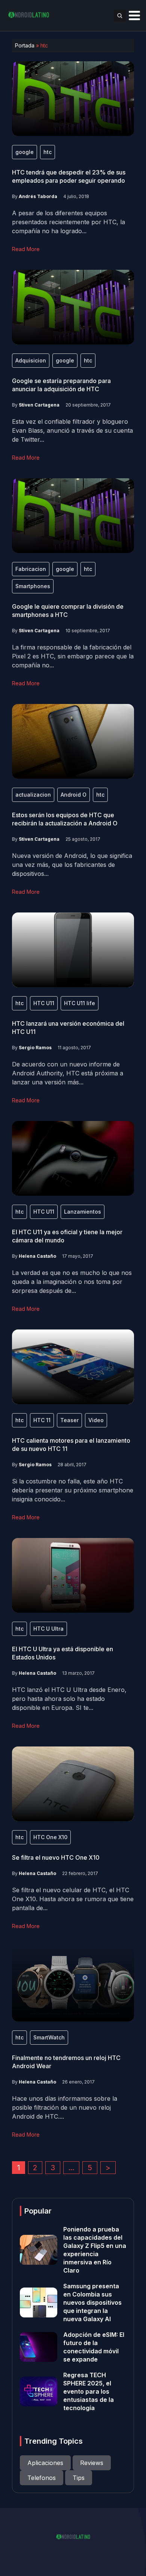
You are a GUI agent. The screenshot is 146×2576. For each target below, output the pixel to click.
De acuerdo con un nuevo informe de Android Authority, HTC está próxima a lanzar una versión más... (68, 1073)
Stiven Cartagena (39, 405)
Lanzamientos (83, 1212)
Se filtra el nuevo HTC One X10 (56, 1857)
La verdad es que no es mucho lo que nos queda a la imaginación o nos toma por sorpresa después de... (72, 1282)
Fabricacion (31, 569)
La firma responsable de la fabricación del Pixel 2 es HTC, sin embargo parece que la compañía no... (73, 656)
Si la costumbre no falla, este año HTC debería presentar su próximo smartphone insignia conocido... (73, 1490)
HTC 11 (42, 1420)
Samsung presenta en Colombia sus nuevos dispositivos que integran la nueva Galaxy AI (92, 2302)
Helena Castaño (37, 1256)
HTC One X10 (50, 1837)
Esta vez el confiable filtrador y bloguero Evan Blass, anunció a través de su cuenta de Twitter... (72, 430)
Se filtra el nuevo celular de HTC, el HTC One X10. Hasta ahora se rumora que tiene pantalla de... (73, 1899)
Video (96, 1420)
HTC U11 (44, 1003)
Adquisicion (31, 360)
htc (48, 152)
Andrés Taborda (38, 196)
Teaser (69, 1420)
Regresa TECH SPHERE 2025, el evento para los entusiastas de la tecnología (89, 2391)
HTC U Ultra (48, 1629)
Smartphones (33, 586)
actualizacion (33, 795)
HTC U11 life (80, 1003)
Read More (26, 249)
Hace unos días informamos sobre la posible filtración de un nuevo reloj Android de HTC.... (65, 2107)
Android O (74, 795)
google (25, 152)
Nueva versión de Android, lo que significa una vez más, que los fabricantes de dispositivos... (72, 865)
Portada (25, 45)
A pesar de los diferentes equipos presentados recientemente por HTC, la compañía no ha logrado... (69, 222)
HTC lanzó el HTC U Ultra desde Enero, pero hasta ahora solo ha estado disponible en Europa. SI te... (69, 1699)
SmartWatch (49, 2037)
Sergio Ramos (35, 1048)
